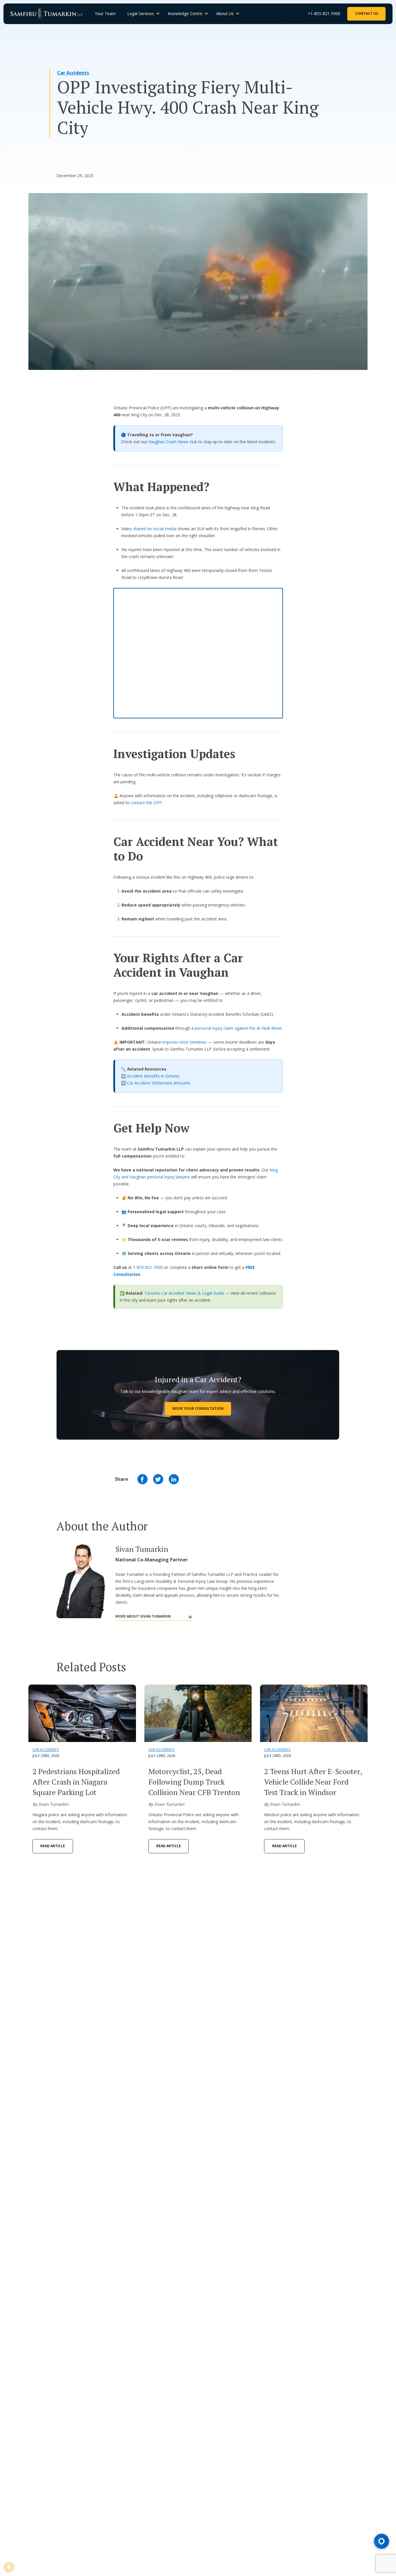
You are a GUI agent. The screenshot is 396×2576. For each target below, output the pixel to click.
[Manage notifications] (9, 2567)
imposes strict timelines (185, 1042)
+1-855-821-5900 (324, 13)
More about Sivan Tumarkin (143, 1616)
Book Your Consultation (198, 1408)
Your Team (105, 13)
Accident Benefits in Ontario (153, 1076)
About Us (225, 13)
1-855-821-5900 (148, 1267)
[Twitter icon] (158, 1479)
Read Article (53, 1846)
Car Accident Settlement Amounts (159, 1083)
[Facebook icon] (142, 1479)
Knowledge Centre (185, 13)
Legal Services (141, 13)
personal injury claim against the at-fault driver (238, 1028)
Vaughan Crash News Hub (173, 442)
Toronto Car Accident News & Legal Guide (184, 1293)
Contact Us (367, 13)
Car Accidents (73, 73)
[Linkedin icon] (174, 1479)
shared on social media (155, 529)
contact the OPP (146, 803)
